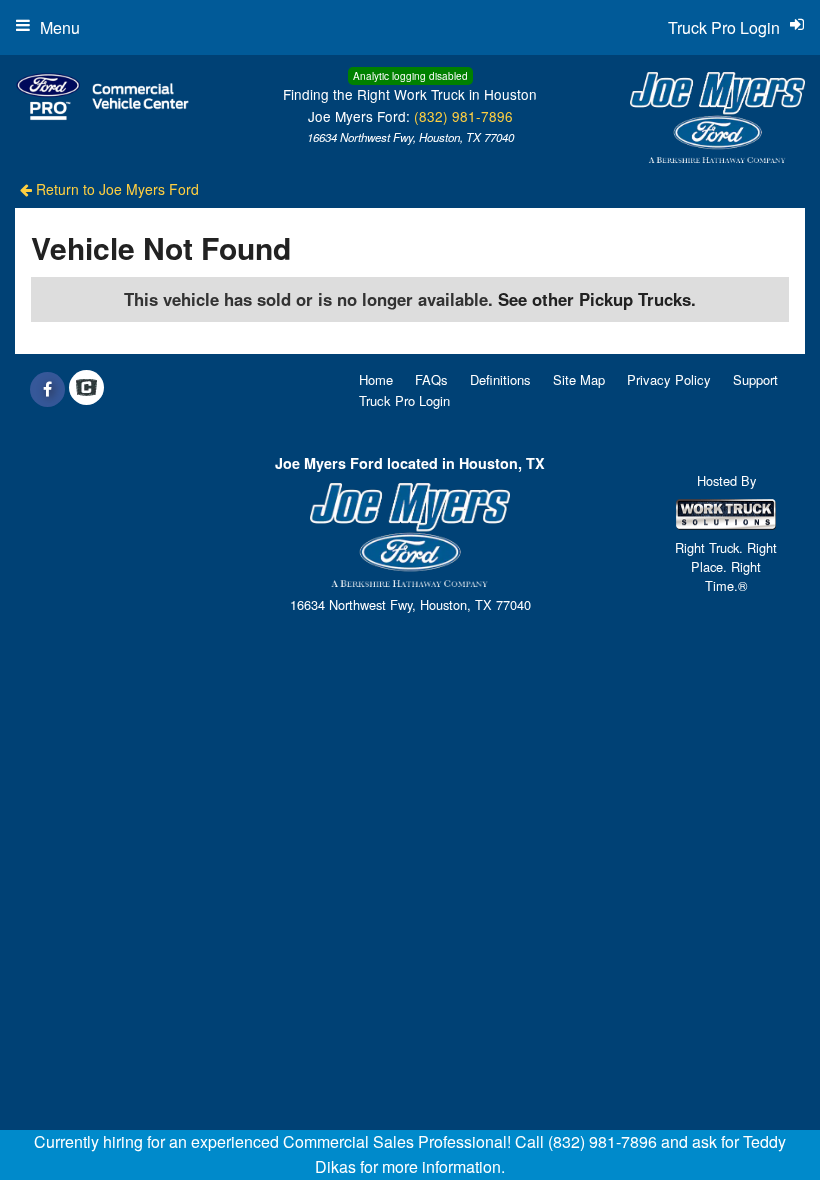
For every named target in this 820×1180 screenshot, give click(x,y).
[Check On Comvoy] (86, 389)
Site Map (579, 379)
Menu (60, 27)
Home (376, 379)
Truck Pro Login (404, 400)
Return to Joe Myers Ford (115, 189)
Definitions (500, 379)
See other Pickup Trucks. (597, 299)
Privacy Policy (669, 379)
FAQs (431, 379)
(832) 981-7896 (463, 116)
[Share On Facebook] (47, 389)
